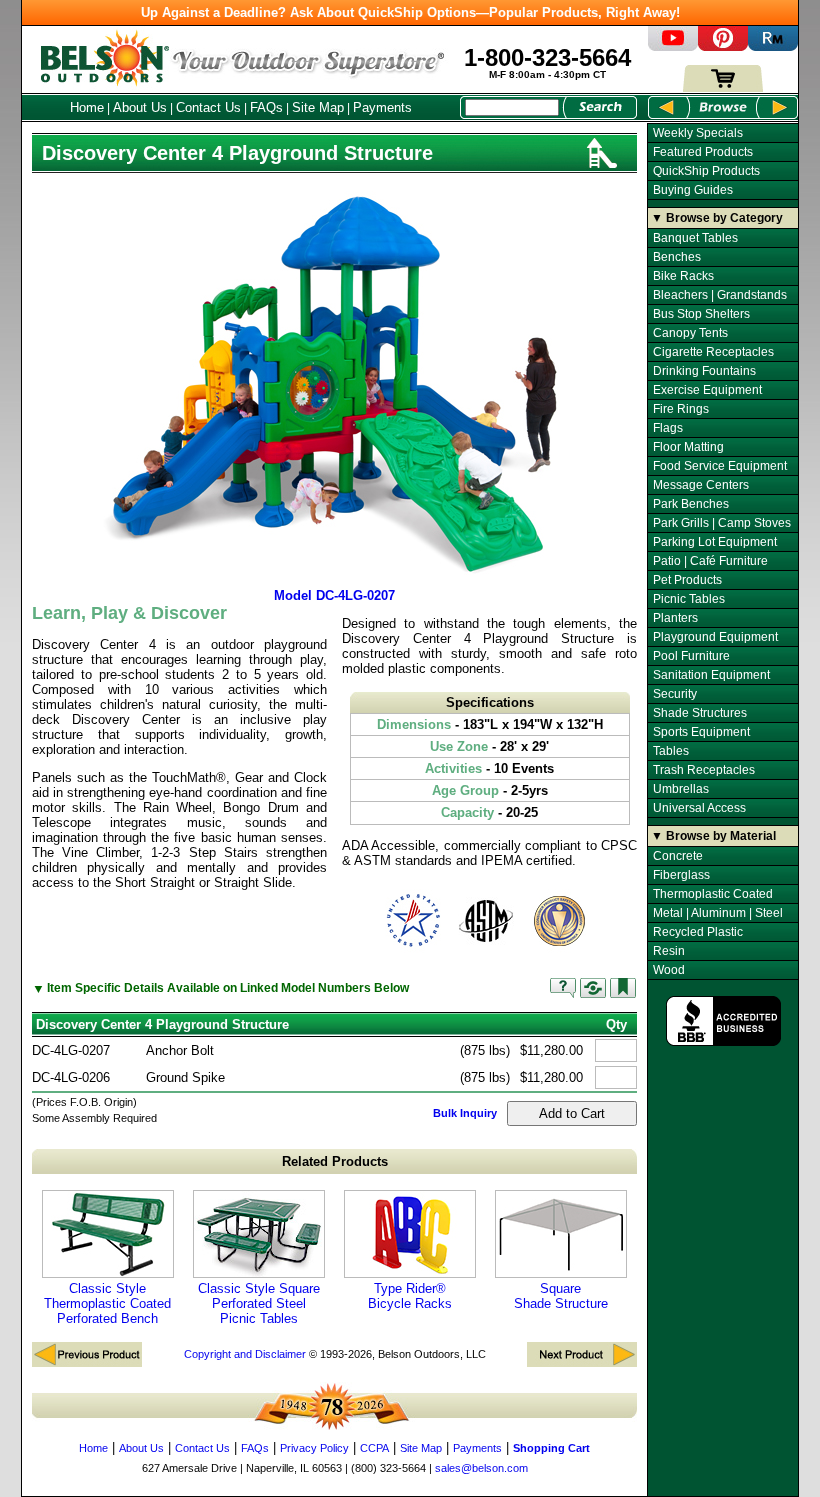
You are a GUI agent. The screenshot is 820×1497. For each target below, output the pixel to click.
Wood (669, 970)
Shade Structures (700, 713)
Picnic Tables (689, 599)
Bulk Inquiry (465, 1113)
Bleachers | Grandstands (720, 295)
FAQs (266, 107)
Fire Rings (681, 409)
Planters (675, 618)
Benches (677, 257)
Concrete (678, 856)
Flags (668, 428)
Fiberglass (681, 875)
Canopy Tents (690, 333)
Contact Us (208, 107)
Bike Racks (683, 276)
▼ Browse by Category (717, 218)
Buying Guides (693, 190)
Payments (382, 107)
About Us (140, 107)
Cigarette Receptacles (713, 352)
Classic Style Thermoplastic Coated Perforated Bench (107, 1303)
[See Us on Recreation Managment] (773, 46)
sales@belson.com (481, 1468)
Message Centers (701, 485)
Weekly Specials (698, 133)
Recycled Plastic (698, 932)
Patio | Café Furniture (710, 561)
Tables (671, 751)
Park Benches (691, 504)
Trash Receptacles (704, 770)
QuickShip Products (706, 171)
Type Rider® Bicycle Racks (410, 1296)
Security (675, 694)
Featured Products (703, 152)
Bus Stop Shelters (701, 314)
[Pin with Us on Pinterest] (723, 46)
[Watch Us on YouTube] (673, 46)
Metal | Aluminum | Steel (718, 913)
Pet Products (687, 580)
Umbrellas (681, 789)
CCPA (374, 1448)
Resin (669, 951)
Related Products (335, 1161)
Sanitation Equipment (711, 675)
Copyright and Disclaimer (245, 1354)
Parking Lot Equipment (715, 542)
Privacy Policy (314, 1448)
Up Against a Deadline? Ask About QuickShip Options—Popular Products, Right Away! (410, 12)
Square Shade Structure (561, 1296)
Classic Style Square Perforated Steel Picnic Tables (259, 1303)
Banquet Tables (695, 238)
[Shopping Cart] (723, 87)
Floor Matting (688, 447)
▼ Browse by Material (713, 836)
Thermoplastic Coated (713, 894)
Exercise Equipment (707, 390)
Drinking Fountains (704, 371)
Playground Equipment (715, 637)
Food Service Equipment (720, 466)
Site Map (318, 107)
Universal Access (699, 808)
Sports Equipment (701, 732)
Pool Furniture (691, 656)
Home (87, 107)
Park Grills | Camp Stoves (722, 523)
